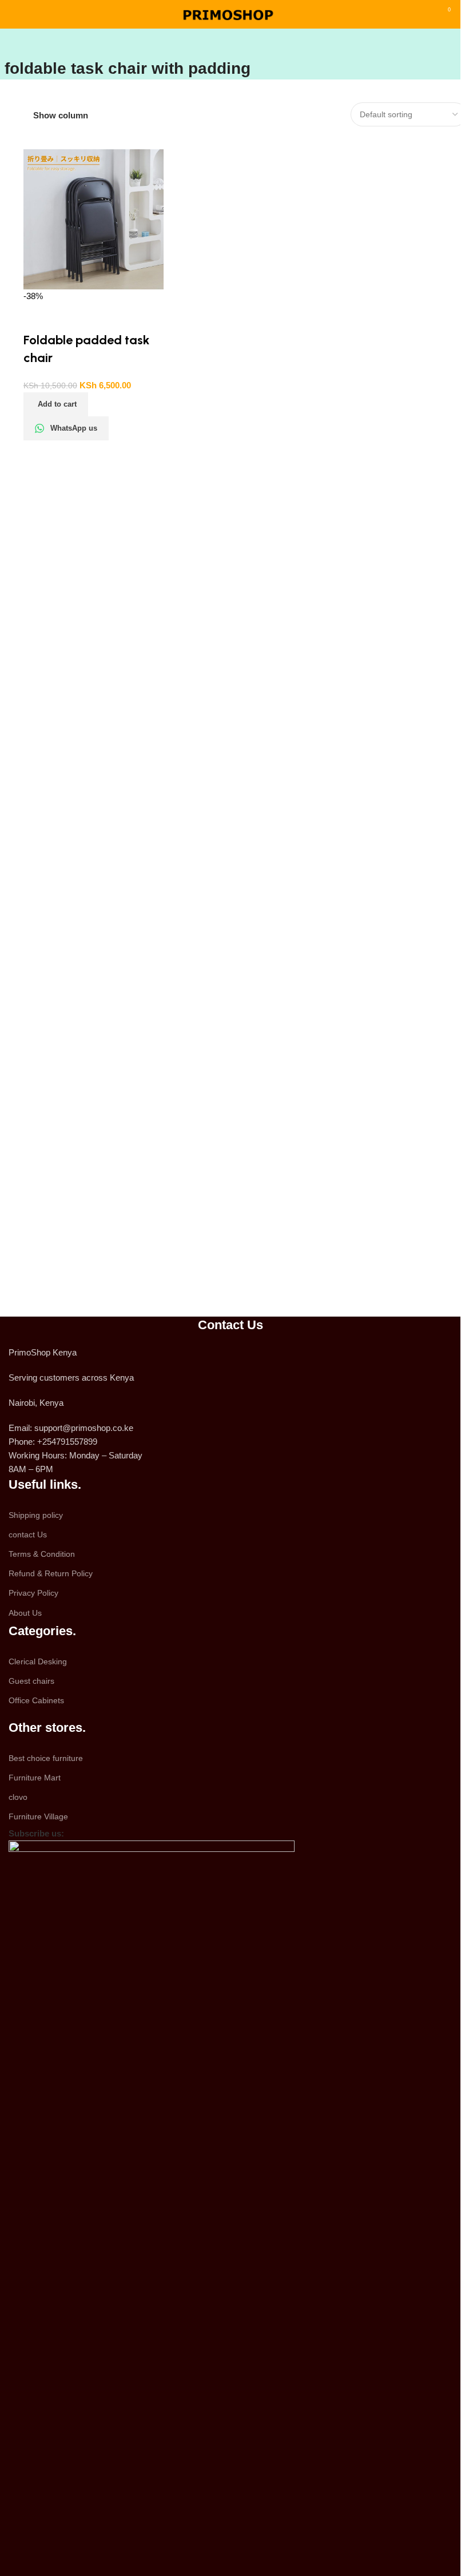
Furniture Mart (35, 1778)
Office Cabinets (36, 1700)
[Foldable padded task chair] (94, 219)
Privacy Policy (33, 1593)
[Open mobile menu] (13, 14)
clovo (18, 1797)
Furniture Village (38, 1816)
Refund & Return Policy (51, 1573)
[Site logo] (230, 13)
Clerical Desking (38, 1661)
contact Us (28, 1535)
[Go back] (19, 43)
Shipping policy (36, 1515)
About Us (25, 1613)
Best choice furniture (46, 1758)
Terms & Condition (42, 1554)
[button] (56, 404)
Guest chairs (31, 1681)
